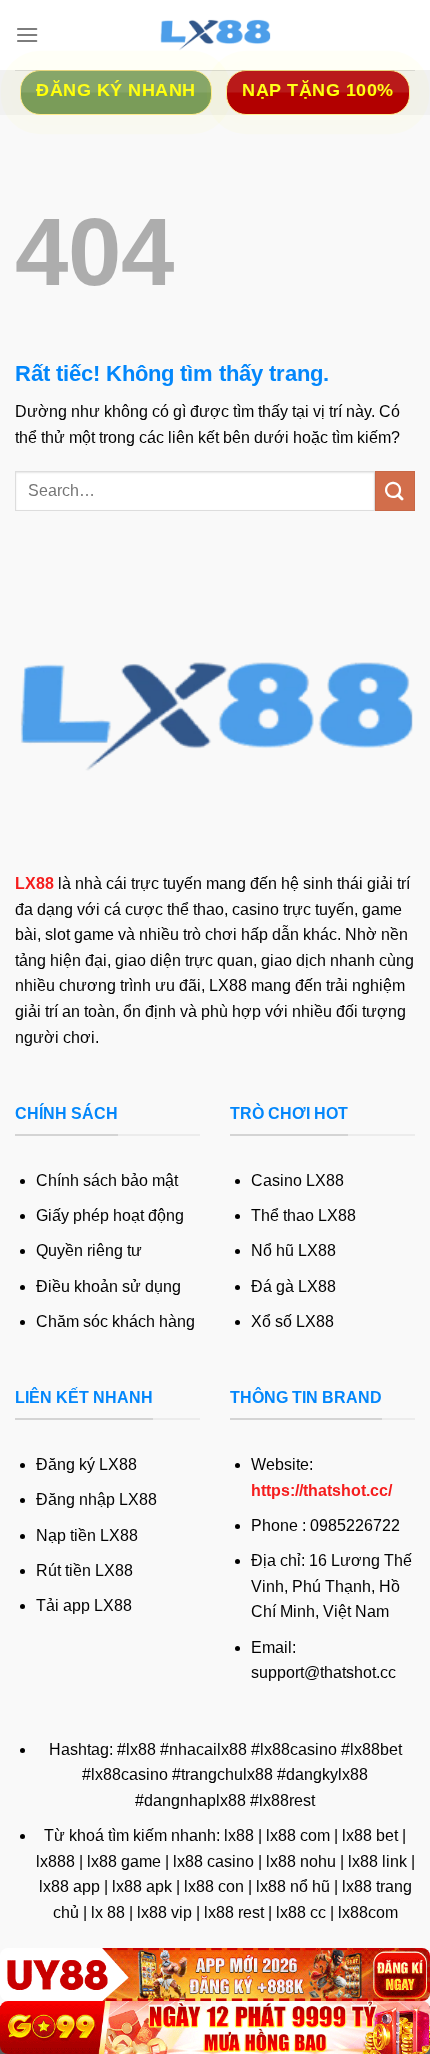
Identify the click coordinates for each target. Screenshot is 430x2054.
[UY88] (215, 1974)
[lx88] (215, 35)
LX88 (34, 883)
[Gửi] (395, 490)
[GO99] (215, 2027)
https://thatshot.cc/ (321, 1490)
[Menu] (27, 34)
